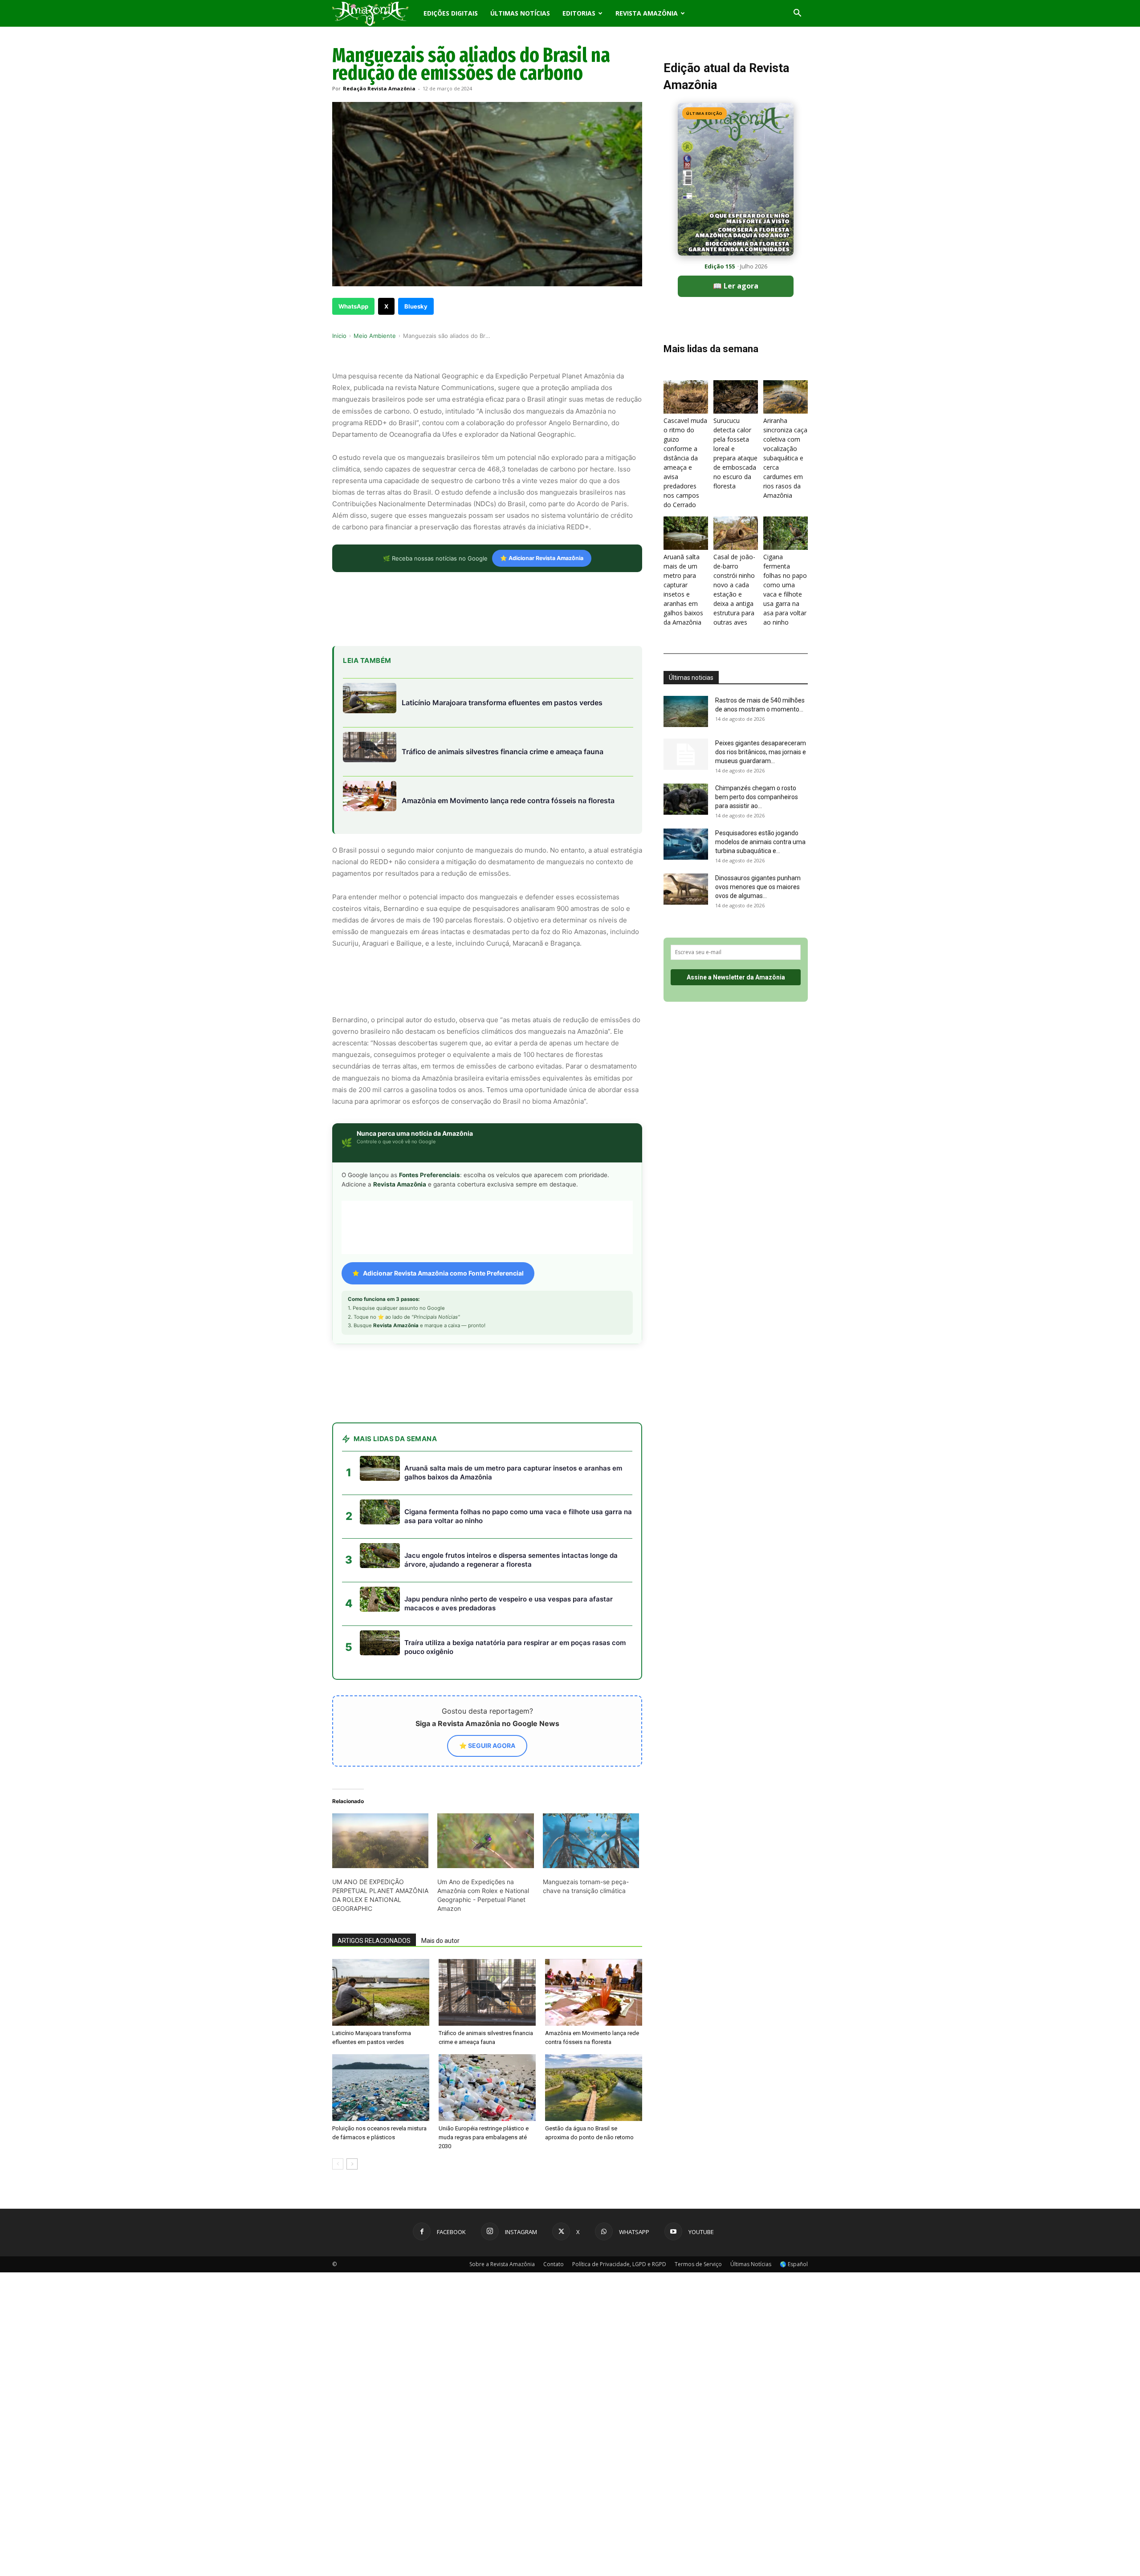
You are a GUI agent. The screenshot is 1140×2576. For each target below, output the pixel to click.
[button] (797, 14)
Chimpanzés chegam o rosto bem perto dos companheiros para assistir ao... (757, 797)
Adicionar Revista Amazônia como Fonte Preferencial (443, 1273)
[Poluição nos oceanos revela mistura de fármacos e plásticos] (381, 2088)
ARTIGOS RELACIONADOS (374, 1941)
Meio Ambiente (375, 336)
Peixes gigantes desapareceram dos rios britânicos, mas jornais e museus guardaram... (761, 752)
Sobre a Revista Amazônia (502, 2264)
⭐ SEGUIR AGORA (487, 1745)
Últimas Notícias (520, 13)
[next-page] (352, 2164)
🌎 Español (794, 2264)
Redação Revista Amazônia (379, 88)
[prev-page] (338, 2164)
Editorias (579, 13)
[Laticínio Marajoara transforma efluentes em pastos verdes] (381, 1992)
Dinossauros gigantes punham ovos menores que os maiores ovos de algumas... (758, 887)
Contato (554, 2264)
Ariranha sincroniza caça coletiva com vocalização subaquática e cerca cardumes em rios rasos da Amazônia (785, 458)
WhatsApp (353, 306)
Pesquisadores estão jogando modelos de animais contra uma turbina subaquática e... (760, 842)
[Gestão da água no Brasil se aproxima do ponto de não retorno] (594, 2088)
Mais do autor (440, 1941)
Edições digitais (451, 13)
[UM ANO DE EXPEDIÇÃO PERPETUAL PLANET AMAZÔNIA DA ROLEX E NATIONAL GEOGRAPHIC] (380, 1841)
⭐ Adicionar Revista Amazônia (542, 558)
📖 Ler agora (736, 286)
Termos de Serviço (698, 2264)
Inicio (339, 336)
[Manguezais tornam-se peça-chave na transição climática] (591, 1841)
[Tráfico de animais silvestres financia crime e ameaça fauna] (487, 1992)
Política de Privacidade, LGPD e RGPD (619, 2264)
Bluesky (416, 306)
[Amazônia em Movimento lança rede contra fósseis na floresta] (594, 1992)
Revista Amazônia (647, 13)
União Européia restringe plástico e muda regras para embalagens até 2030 (484, 2137)
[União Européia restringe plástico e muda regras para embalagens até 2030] (487, 2088)
